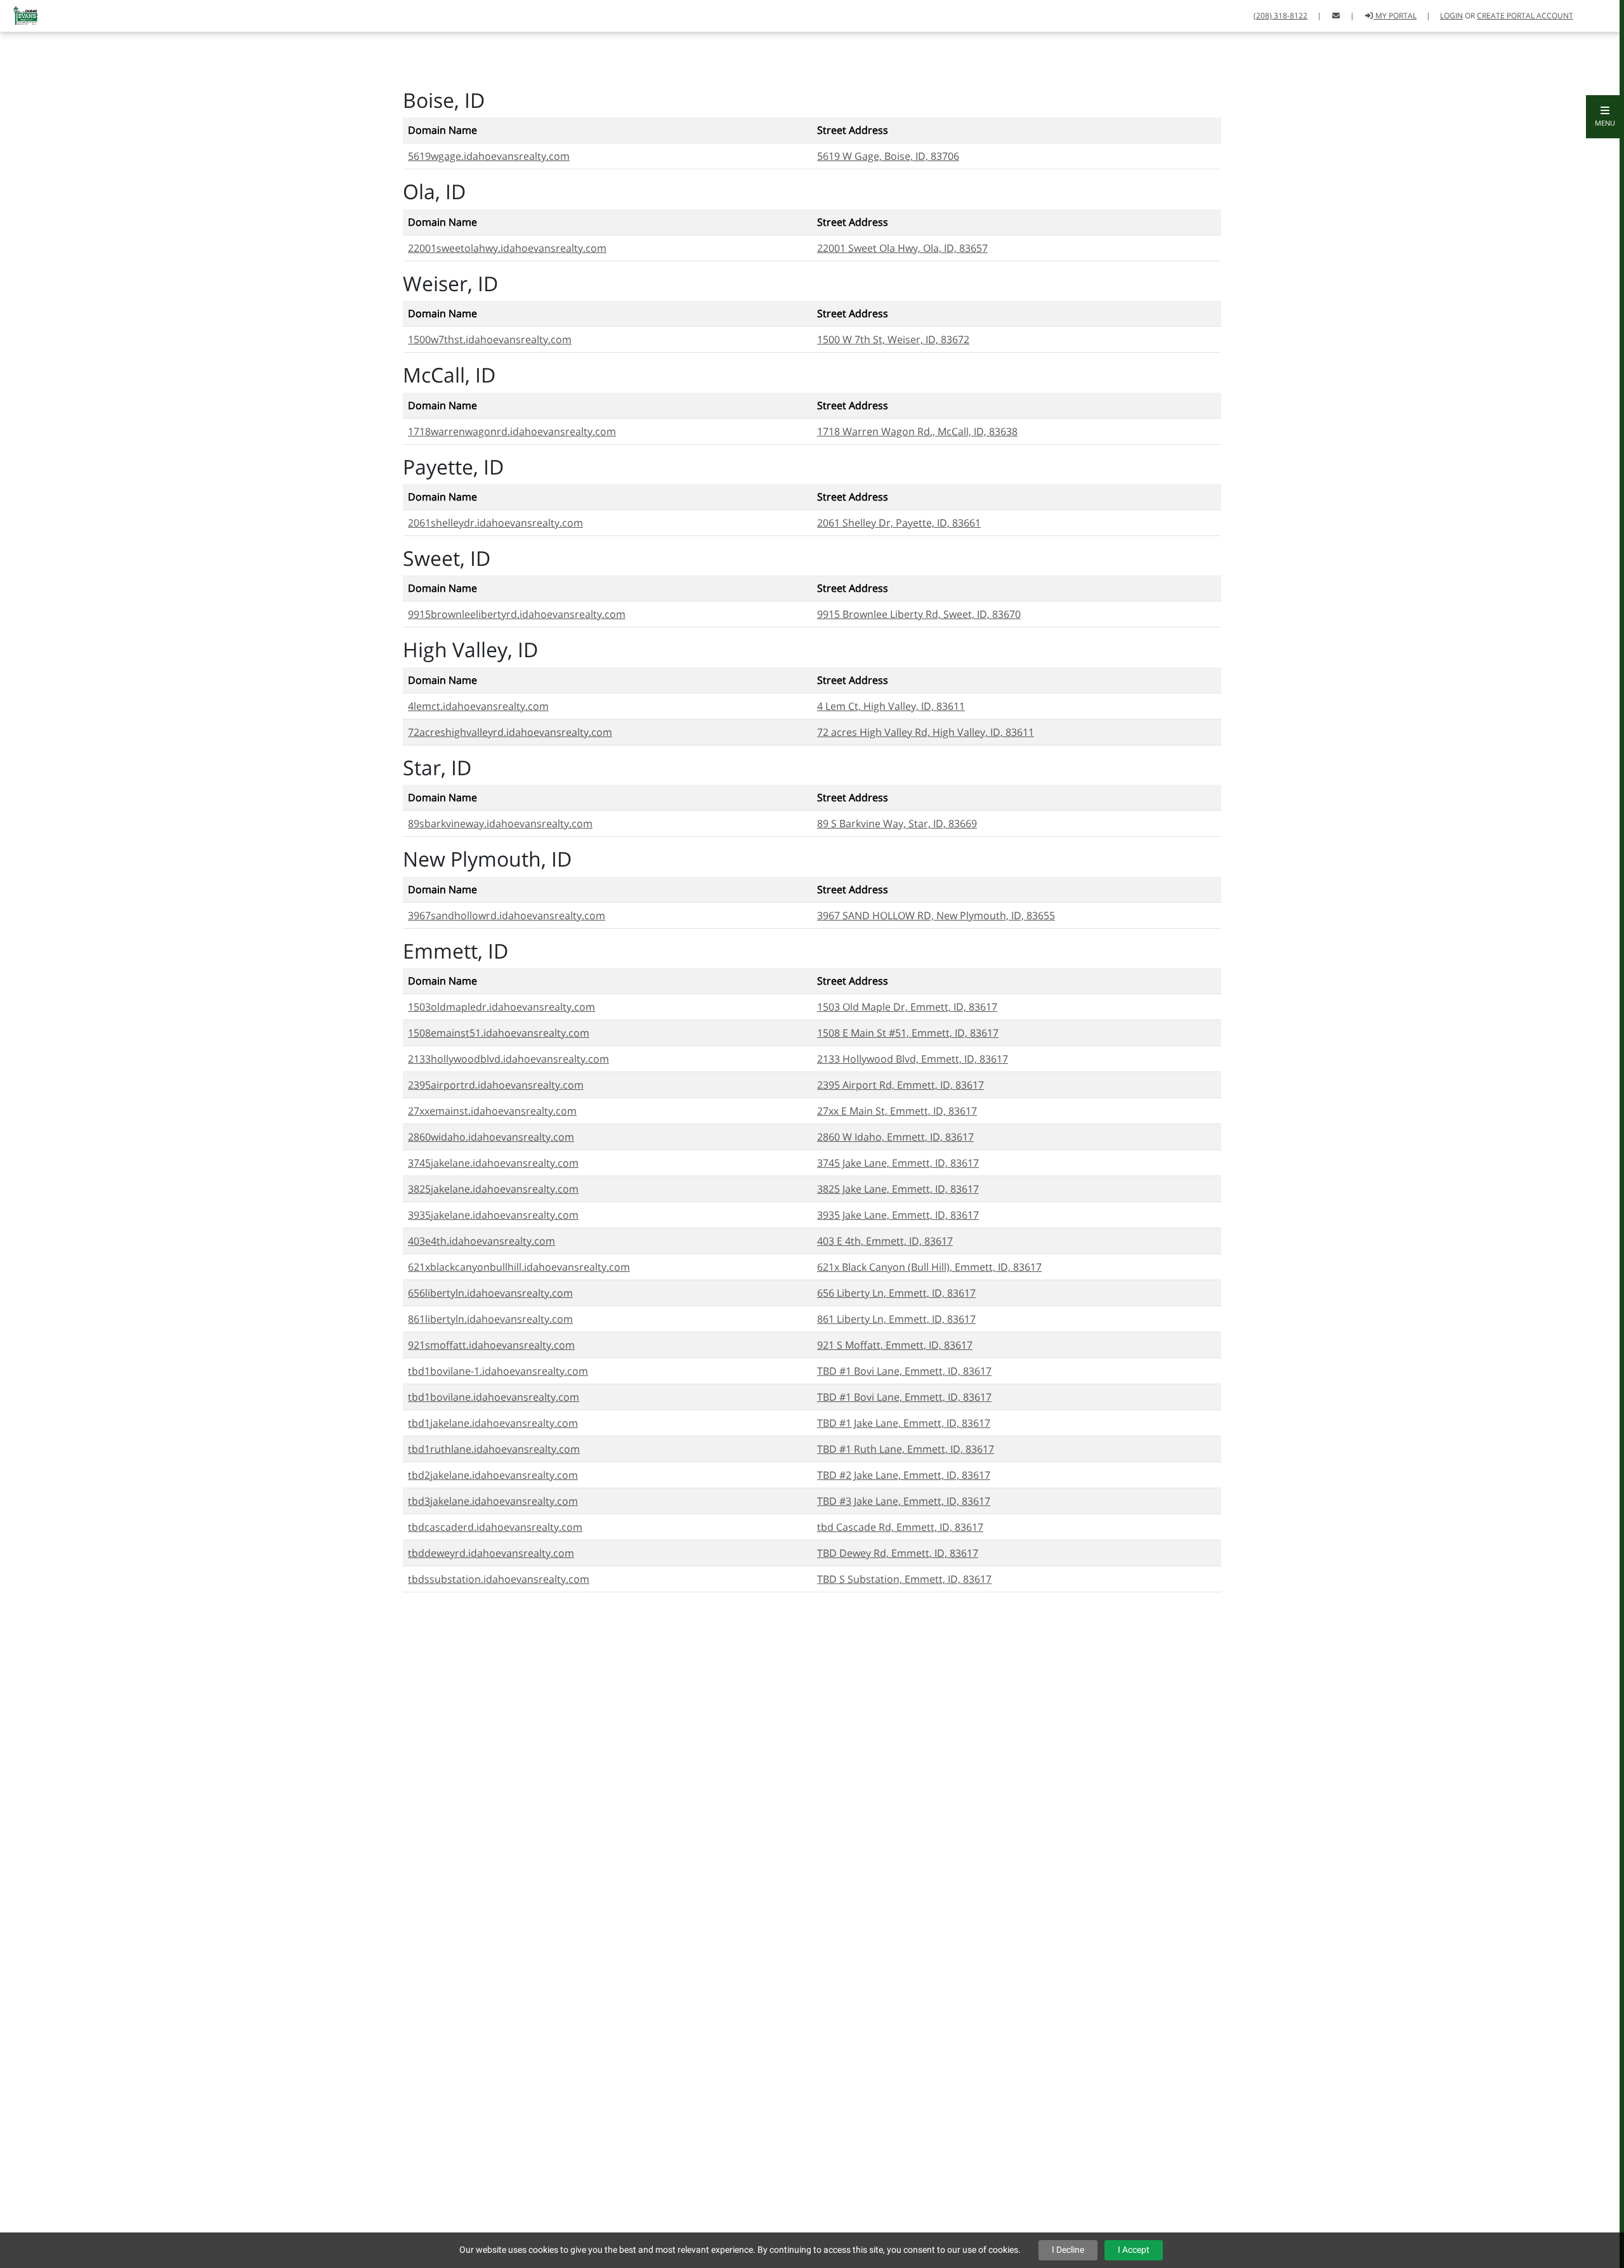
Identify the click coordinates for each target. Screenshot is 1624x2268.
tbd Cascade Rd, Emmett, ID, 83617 (900, 1527)
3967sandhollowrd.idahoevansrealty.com (507, 915)
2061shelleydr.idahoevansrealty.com (495, 523)
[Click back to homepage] (21, 14)
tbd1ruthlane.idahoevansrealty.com (494, 1449)
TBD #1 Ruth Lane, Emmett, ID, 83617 (906, 1449)
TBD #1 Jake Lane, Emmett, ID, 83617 (904, 1423)
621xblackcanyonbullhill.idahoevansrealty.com (519, 1267)
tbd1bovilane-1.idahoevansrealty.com (498, 1371)
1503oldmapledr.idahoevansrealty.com (501, 1007)
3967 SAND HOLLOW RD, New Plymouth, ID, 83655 (936, 915)
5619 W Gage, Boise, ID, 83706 (888, 156)
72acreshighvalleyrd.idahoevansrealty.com (510, 732)
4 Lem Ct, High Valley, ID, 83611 (891, 706)
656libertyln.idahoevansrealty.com (490, 1293)
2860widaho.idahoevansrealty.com (491, 1137)
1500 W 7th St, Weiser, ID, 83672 (893, 339)
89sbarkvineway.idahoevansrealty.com (500, 823)
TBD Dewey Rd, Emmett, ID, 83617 (898, 1553)
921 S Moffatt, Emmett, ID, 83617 (895, 1345)
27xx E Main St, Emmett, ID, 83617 (897, 1111)
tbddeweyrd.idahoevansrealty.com (491, 1553)
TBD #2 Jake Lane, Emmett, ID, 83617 (904, 1475)
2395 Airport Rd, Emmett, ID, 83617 (900, 1085)
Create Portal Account (1525, 16)
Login (1451, 16)
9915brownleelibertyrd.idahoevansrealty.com (517, 614)
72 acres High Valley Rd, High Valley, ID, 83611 (926, 732)
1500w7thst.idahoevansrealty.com (490, 339)
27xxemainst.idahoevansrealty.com (492, 1111)
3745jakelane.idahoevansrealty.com (493, 1163)
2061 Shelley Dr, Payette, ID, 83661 (899, 523)
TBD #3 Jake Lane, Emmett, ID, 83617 (904, 1501)
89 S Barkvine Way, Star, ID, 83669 (897, 823)
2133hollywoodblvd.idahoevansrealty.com (508, 1059)
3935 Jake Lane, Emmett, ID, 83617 (898, 1215)
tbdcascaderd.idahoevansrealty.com (495, 1527)
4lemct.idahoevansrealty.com (478, 706)
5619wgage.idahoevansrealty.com (489, 156)
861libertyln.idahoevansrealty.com (490, 1319)
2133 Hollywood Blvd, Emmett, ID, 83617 (913, 1059)
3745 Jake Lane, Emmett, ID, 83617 (898, 1163)
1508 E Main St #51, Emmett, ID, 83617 (908, 1033)
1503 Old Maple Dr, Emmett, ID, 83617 (907, 1007)
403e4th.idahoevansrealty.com (481, 1241)
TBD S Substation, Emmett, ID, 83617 (904, 1579)
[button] (1605, 117)
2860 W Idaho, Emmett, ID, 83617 (895, 1137)
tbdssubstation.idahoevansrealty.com (499, 1579)
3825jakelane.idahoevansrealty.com (493, 1189)
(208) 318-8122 (1280, 16)
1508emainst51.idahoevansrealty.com (499, 1033)
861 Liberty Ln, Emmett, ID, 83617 (896, 1319)
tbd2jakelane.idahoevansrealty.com (493, 1475)
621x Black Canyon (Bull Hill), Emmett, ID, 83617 (929, 1267)
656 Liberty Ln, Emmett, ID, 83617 (896, 1293)
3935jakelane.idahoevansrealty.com (493, 1215)
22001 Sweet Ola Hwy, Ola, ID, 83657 (902, 248)
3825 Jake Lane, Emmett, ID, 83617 (898, 1189)
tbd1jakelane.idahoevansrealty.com (493, 1423)
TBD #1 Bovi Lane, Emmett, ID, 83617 (904, 1371)
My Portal (1395, 16)
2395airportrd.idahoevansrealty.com (496, 1085)
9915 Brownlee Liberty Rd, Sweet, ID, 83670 (919, 614)
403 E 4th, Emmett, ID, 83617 (885, 1241)
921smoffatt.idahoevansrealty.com (491, 1345)
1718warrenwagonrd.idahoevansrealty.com (512, 431)
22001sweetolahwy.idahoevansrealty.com (507, 248)
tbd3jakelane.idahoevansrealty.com (493, 1501)
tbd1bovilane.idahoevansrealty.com (494, 1397)
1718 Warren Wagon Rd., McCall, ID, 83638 (917, 431)
